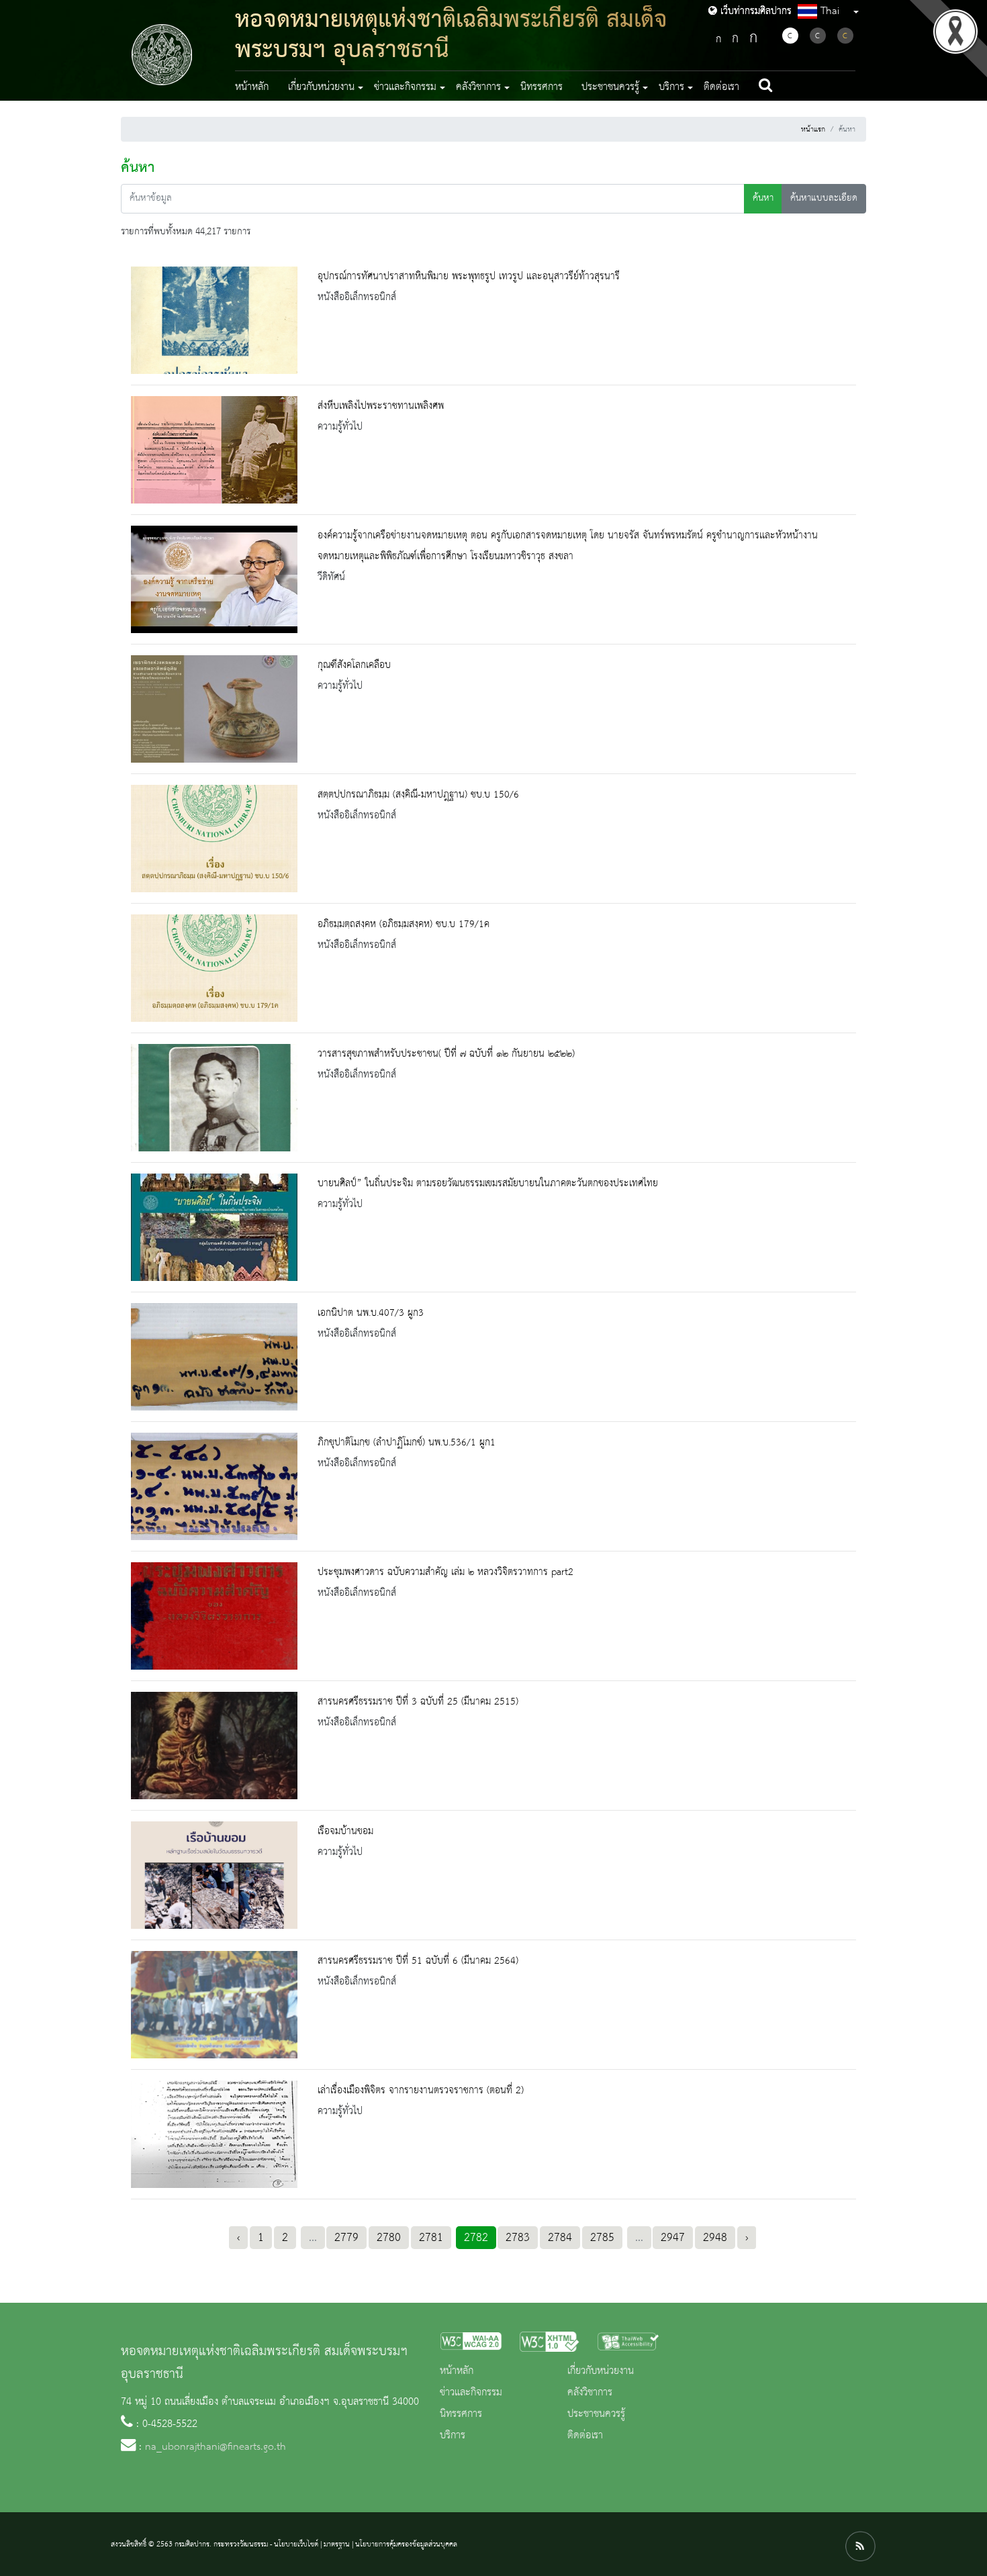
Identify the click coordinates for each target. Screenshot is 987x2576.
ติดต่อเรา (721, 87)
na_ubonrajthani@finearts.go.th (216, 2447)
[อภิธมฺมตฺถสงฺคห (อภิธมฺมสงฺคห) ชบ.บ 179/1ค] (214, 968)
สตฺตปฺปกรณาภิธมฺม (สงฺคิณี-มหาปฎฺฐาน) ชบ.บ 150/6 (418, 795)
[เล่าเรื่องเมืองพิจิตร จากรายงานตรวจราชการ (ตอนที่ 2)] (214, 2134)
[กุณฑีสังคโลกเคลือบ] (214, 709)
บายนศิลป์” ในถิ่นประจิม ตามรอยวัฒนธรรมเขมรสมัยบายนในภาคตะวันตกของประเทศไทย (488, 1184)
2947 (673, 2238)
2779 (346, 2238)
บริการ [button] (671, 87)
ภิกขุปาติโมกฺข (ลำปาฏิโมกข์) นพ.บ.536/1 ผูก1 (407, 1443)
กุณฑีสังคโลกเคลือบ (354, 665)
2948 (715, 2238)
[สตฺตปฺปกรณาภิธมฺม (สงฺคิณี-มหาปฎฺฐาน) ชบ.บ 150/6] (214, 839)
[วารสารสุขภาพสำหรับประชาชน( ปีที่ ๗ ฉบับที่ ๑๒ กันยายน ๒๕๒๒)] (214, 1098)
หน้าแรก (813, 130)
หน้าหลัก (252, 87)
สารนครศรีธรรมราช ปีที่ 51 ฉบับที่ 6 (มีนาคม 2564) (418, 1961)
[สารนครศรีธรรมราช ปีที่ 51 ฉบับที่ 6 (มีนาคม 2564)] (214, 2005)
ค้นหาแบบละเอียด (824, 198)
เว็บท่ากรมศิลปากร (754, 11)
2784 (560, 2238)
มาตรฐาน (337, 2544)
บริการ (453, 2436)
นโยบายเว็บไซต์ (296, 2544)
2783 (518, 2238)
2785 (602, 2238)
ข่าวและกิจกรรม (471, 2393)
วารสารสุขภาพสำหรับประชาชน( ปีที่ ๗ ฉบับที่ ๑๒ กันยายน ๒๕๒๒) (446, 1054)
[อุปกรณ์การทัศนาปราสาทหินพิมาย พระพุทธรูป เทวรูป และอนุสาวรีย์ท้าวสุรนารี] (214, 320)
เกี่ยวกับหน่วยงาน (601, 2371)
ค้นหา (763, 198)
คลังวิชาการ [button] (478, 87)
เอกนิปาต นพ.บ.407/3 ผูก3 (371, 1313)
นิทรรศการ (542, 87)
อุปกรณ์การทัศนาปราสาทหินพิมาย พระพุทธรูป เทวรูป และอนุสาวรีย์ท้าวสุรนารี (469, 277)
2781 (431, 2238)
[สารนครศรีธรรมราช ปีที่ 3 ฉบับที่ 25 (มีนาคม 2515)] (214, 1746)
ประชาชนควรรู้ (596, 2414)
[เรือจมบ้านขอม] (214, 1875)
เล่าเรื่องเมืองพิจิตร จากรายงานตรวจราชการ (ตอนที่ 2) (421, 2091)
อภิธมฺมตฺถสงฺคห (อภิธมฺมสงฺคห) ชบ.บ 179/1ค (404, 924)
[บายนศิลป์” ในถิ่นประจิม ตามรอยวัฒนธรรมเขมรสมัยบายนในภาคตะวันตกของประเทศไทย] (214, 1227)
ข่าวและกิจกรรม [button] (405, 87)
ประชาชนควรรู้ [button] (610, 87)
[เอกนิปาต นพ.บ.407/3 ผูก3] (214, 1357)
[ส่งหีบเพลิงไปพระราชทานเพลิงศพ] (214, 450)
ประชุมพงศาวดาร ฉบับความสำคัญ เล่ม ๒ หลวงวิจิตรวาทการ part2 (445, 1572)
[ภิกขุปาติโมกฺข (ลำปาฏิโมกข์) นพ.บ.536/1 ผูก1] (214, 1486)
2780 (389, 2238)
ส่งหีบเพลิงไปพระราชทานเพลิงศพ (381, 406)
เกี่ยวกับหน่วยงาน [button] (321, 87)
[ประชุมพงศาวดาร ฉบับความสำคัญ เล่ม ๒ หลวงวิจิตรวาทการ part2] (214, 1616)
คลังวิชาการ (590, 2393)
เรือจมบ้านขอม (345, 1831)
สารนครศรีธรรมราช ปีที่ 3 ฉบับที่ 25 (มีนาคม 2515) (418, 1702)
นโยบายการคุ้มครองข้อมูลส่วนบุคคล (406, 2544)
